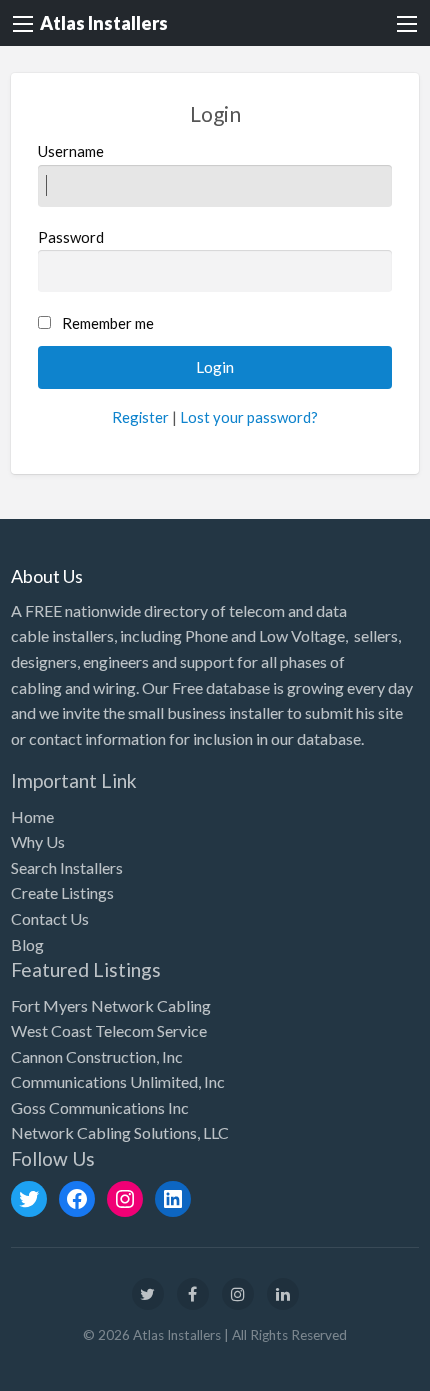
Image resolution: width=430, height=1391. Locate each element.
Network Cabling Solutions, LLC (120, 1132)
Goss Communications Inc (100, 1107)
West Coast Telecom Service (109, 1030)
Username (71, 151)
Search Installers (67, 867)
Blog (27, 944)
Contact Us (50, 918)
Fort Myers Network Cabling (111, 1005)
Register (140, 417)
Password (71, 237)
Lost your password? (249, 417)
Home (32, 816)
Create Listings (62, 892)
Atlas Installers (104, 23)
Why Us (38, 841)
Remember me (108, 323)
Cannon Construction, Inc (97, 1056)
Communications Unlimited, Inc (118, 1081)
